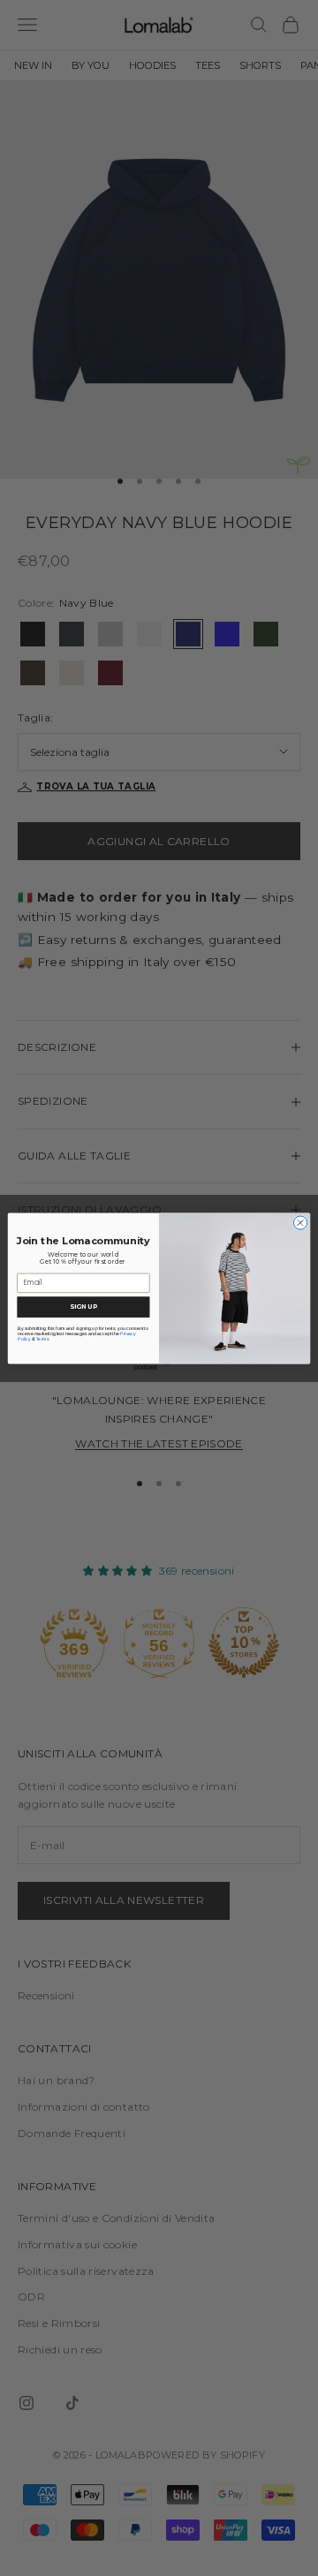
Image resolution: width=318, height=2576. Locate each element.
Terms (42, 1338)
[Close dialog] (300, 1222)
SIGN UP (83, 1306)
